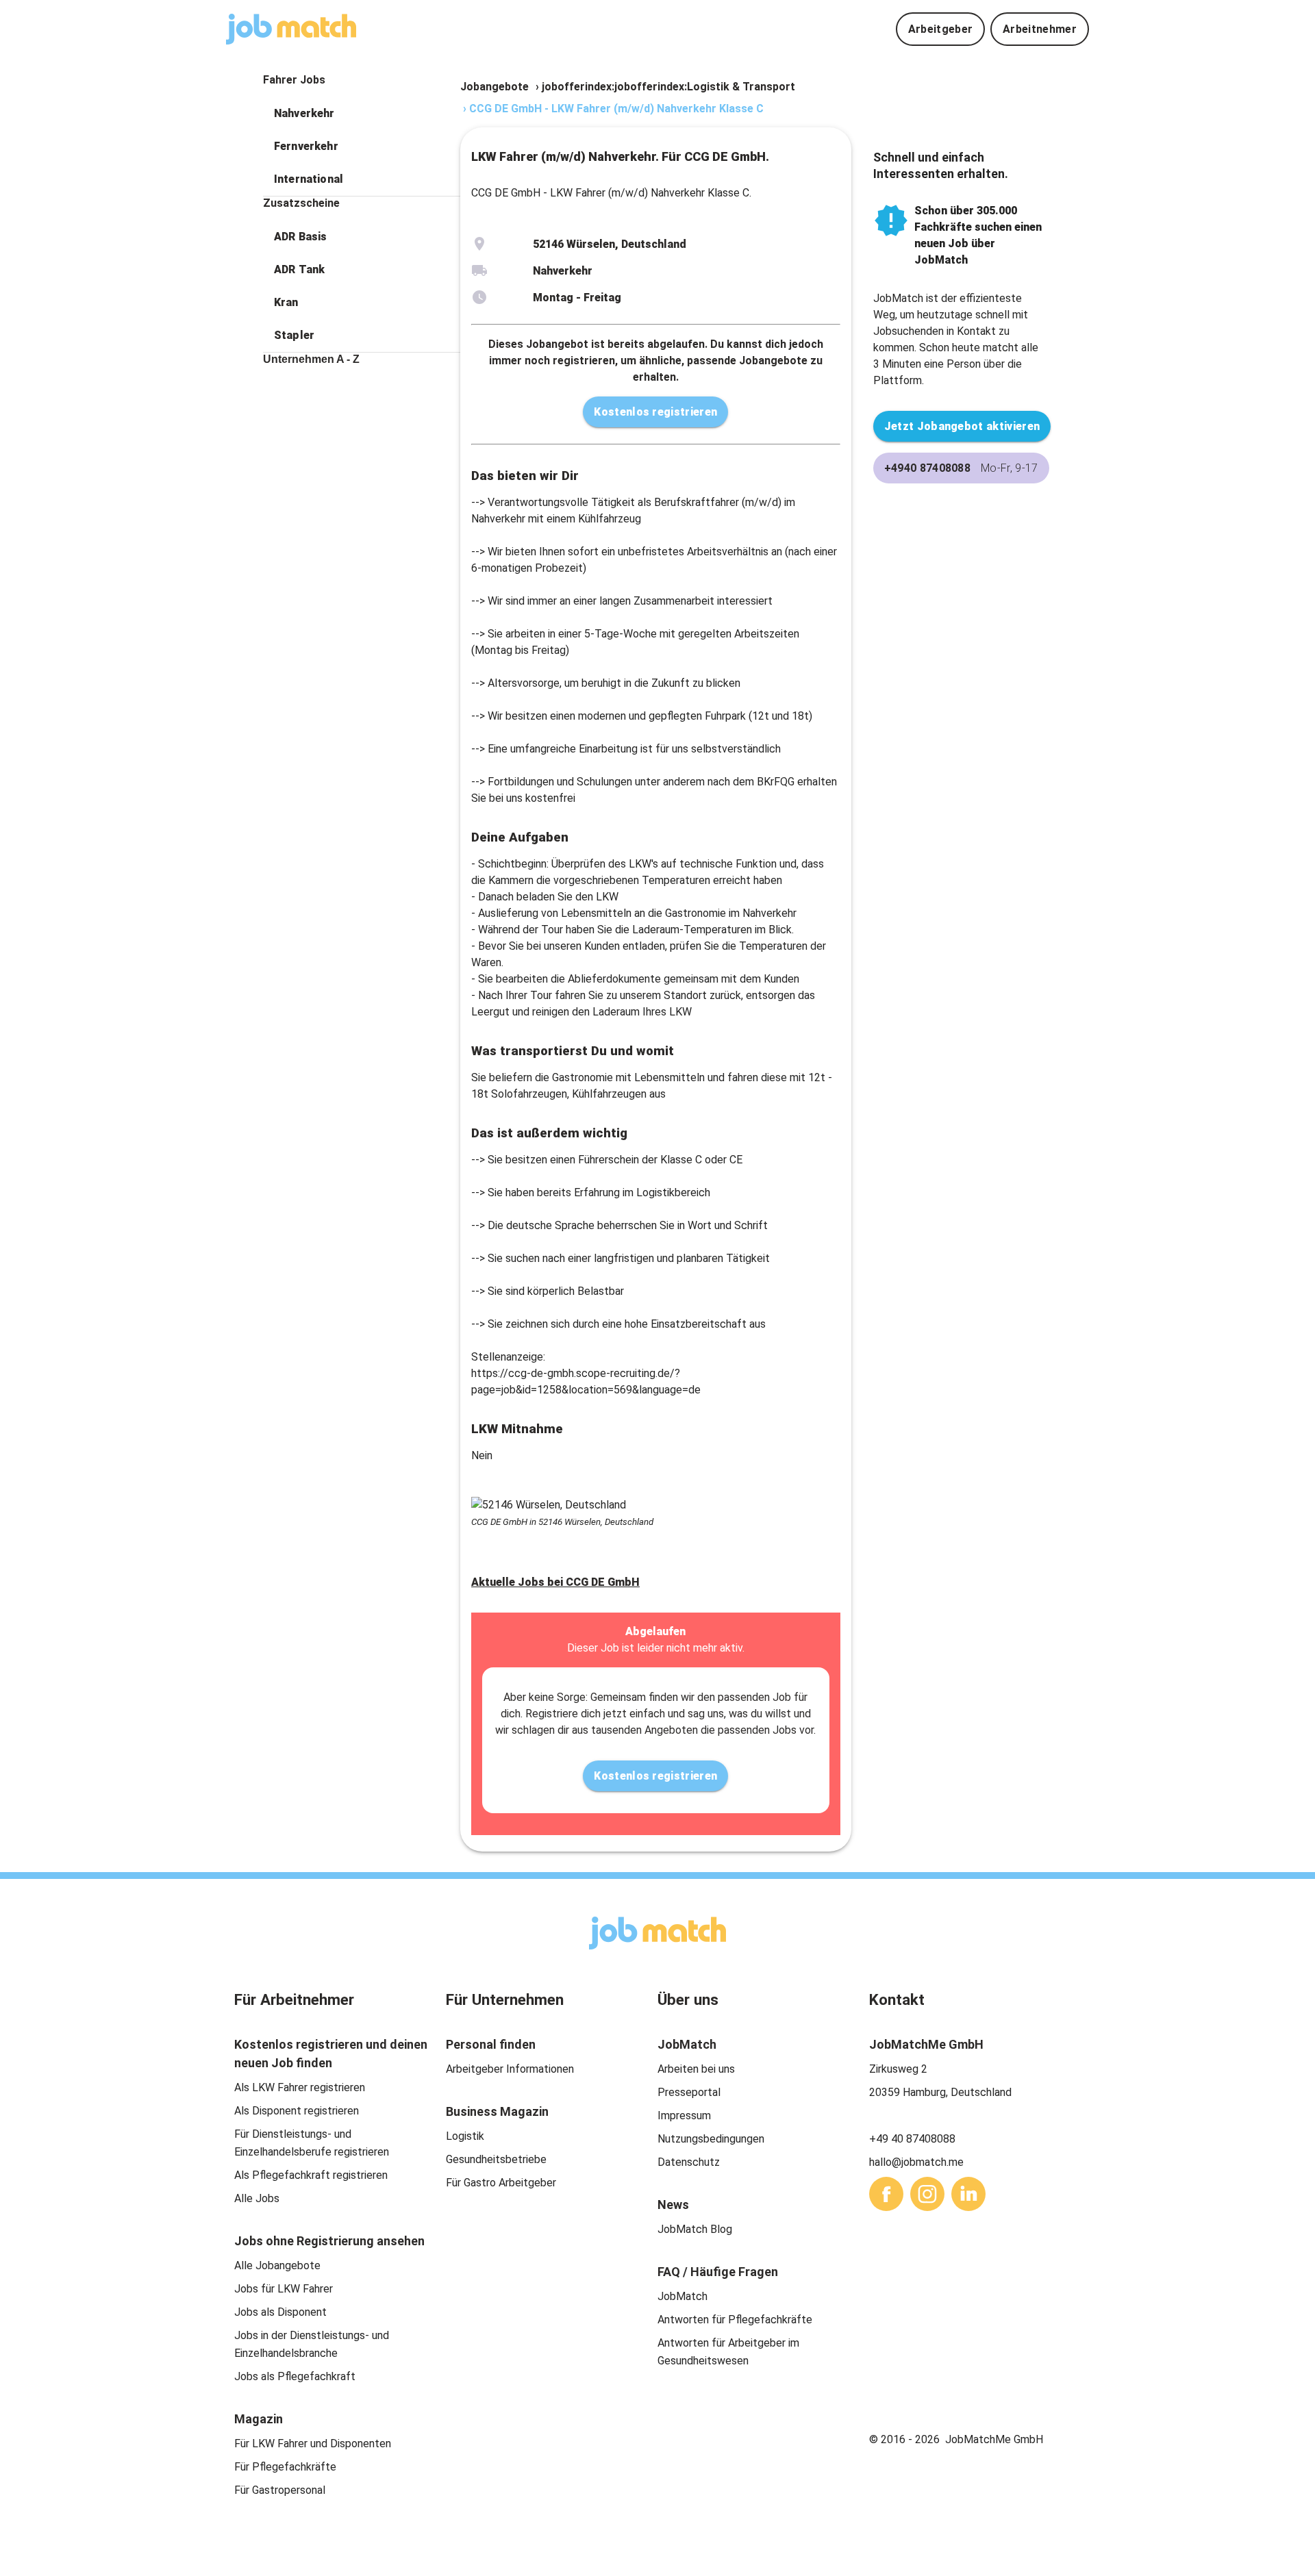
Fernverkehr (306, 146)
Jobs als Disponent (280, 2312)
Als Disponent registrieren (297, 2111)
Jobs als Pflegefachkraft (295, 2376)
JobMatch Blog (695, 2229)
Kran (286, 302)
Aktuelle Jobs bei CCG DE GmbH (555, 1582)
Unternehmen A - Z (311, 359)
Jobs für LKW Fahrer (284, 2289)
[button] (362, 114)
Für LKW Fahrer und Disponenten (313, 2444)
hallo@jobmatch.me (916, 2162)
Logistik (465, 2136)
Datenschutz (689, 2162)
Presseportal (689, 2092)
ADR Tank (299, 269)
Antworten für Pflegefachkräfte (735, 2320)
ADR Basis (300, 237)
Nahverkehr (304, 113)
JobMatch (682, 2296)
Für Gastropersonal (280, 2490)
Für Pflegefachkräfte (285, 2467)
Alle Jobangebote (277, 2265)
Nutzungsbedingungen (711, 2139)
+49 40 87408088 (912, 2139)
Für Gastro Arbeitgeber (501, 2183)
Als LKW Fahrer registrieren (300, 2087)
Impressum (684, 2116)
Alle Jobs (257, 2198)
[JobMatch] (291, 29)
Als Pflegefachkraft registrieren (311, 2175)
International (309, 179)
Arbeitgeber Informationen (510, 2069)
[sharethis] (886, 2194)
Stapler (294, 335)
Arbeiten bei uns (696, 2069)
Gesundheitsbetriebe (496, 2159)
